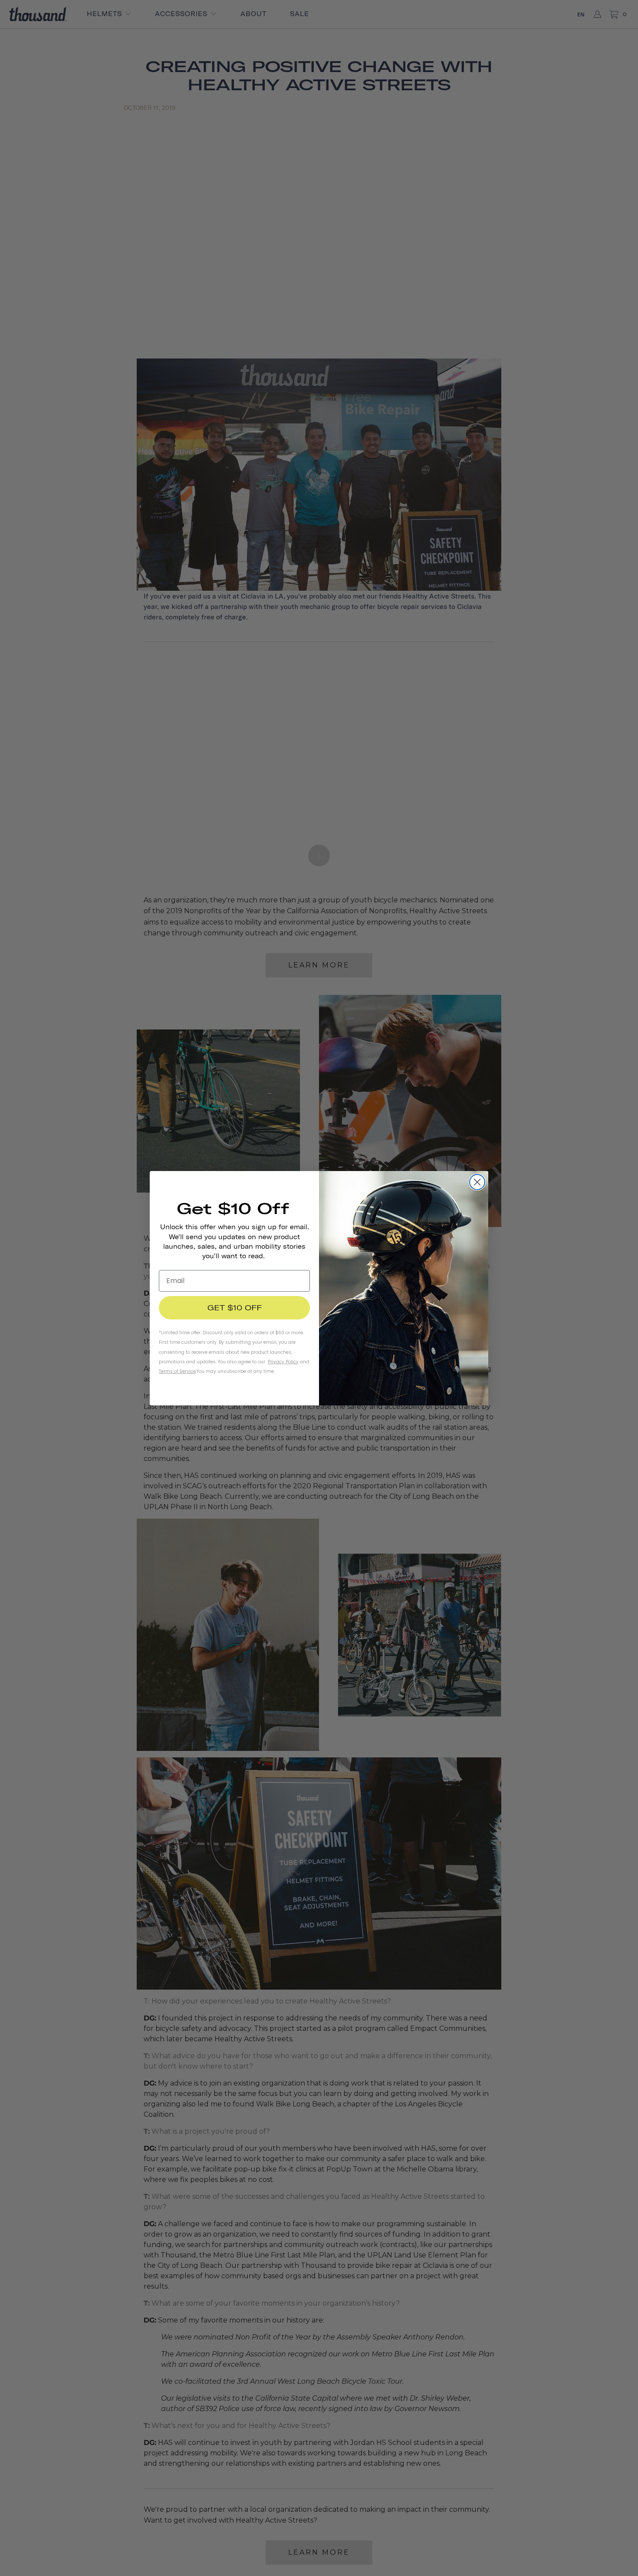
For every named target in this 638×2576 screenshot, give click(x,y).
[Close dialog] (477, 1182)
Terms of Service (177, 1371)
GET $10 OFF (235, 1308)
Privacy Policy (283, 1362)
